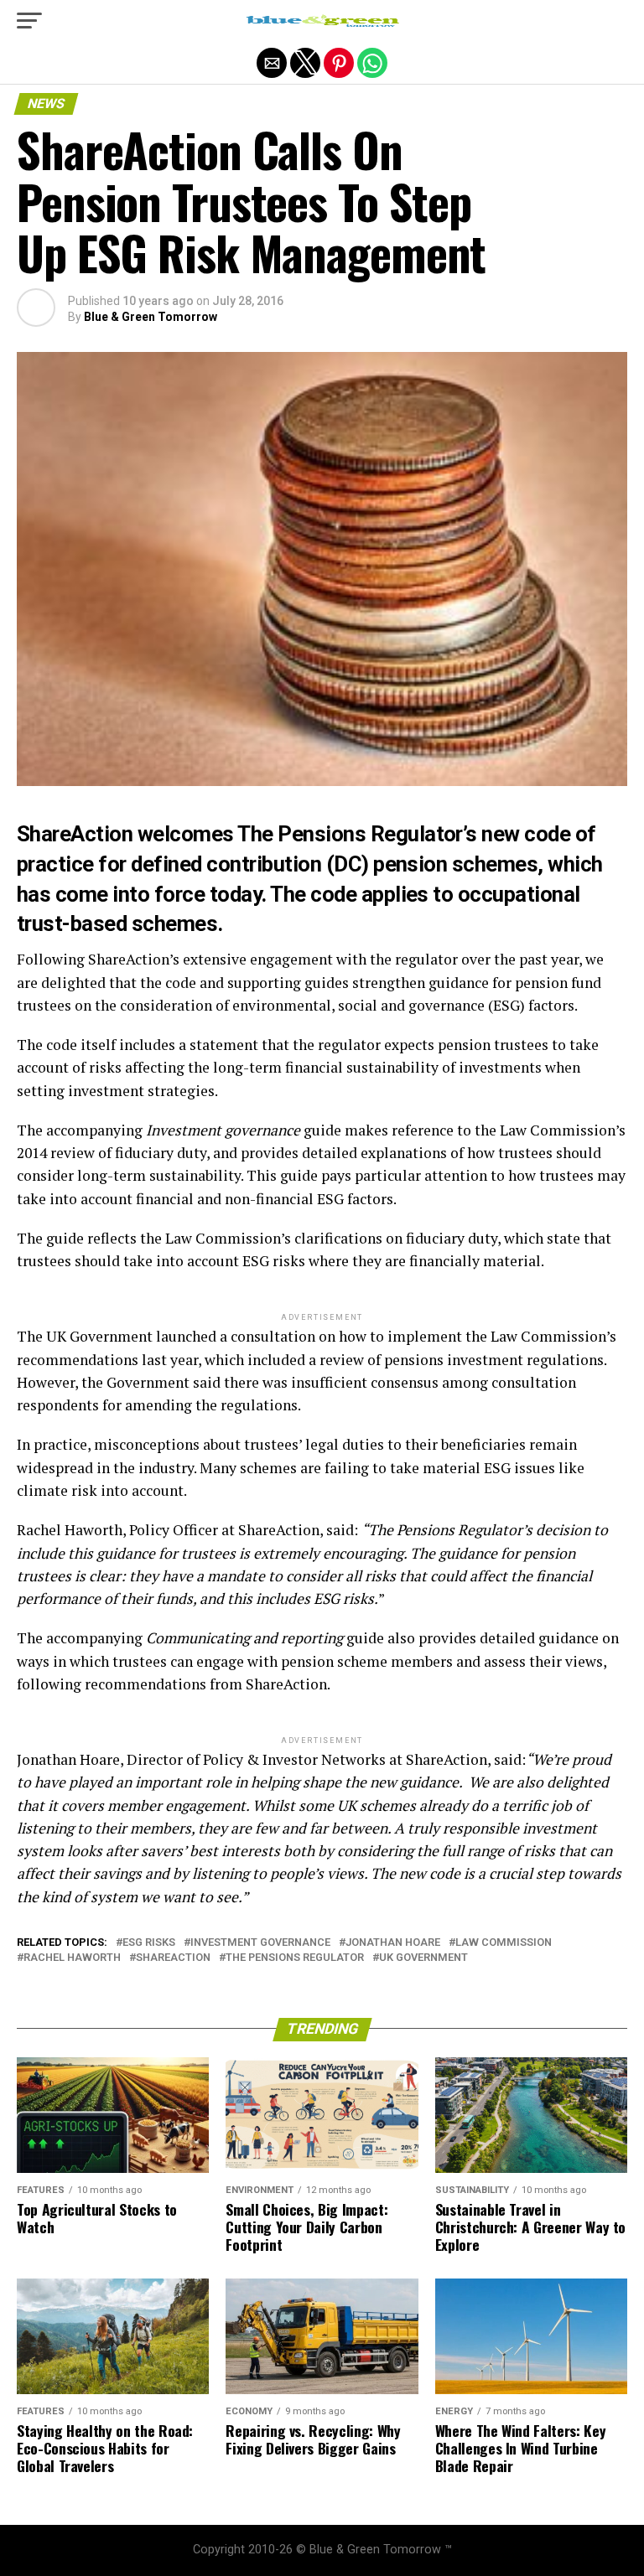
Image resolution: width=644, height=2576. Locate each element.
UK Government (423, 1958)
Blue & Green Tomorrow (151, 317)
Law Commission (504, 1943)
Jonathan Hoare (393, 1943)
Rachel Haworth (72, 1958)
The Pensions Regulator (295, 1958)
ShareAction (173, 1958)
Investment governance (260, 1943)
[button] (29, 21)
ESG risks (149, 1943)
